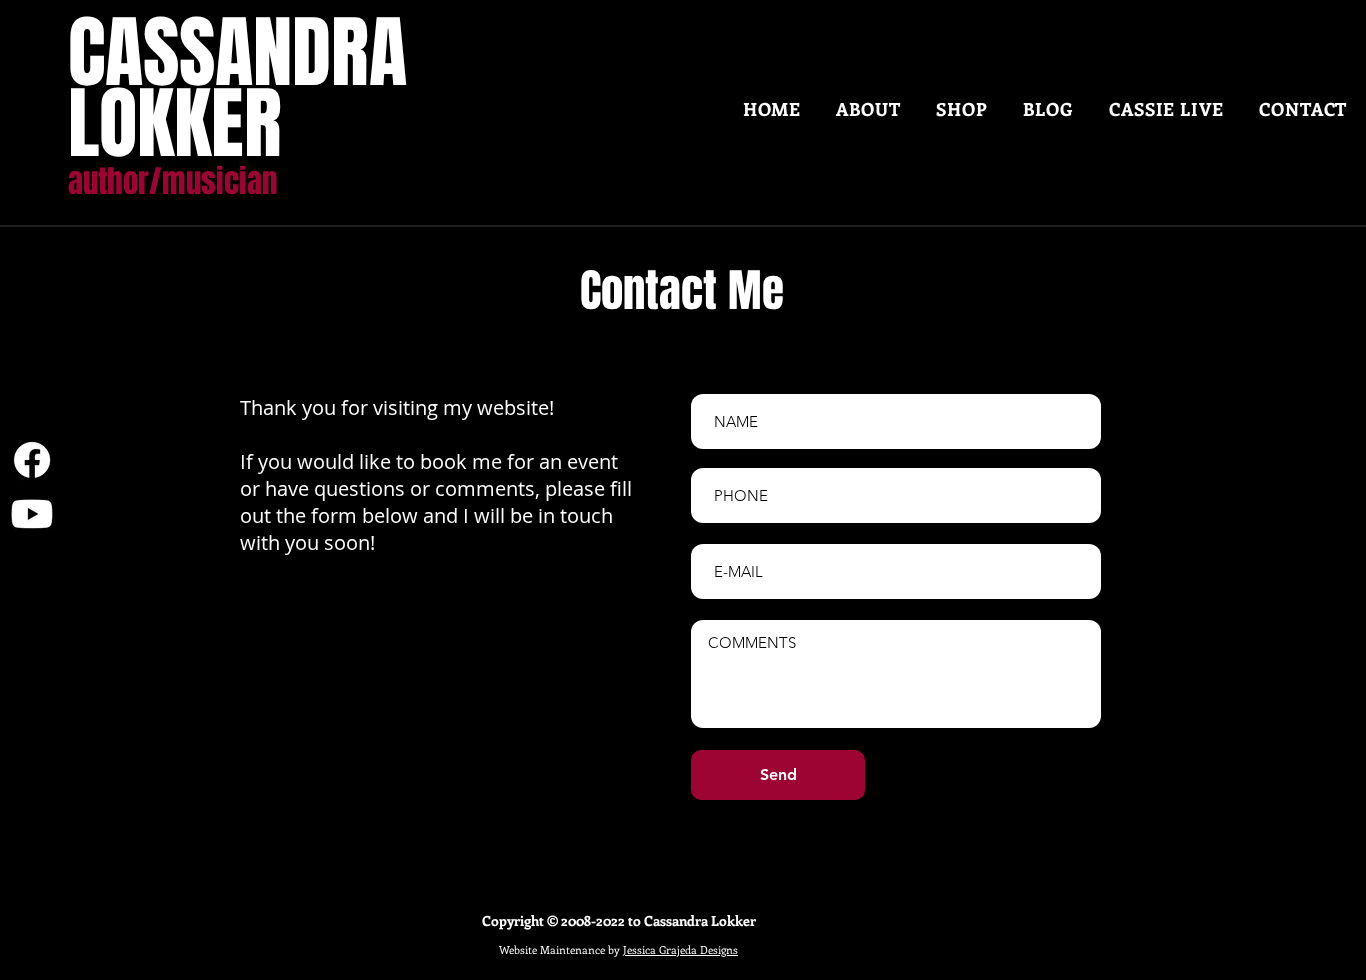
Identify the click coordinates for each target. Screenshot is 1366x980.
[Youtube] (32, 514)
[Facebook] (32, 460)
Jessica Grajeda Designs (680, 949)
